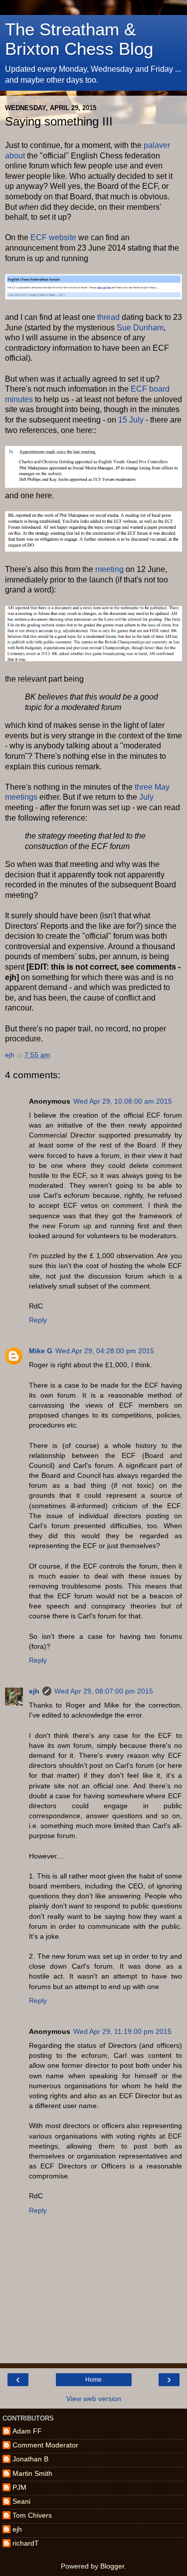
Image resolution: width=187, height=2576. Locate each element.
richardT (26, 2543)
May (162, 787)
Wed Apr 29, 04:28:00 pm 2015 (105, 1351)
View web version (94, 2399)
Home (93, 2380)
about (15, 156)
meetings (21, 797)
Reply (38, 1320)
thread (108, 317)
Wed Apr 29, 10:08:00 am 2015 (123, 1101)
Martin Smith (32, 2473)
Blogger (112, 2566)
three (144, 787)
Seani (21, 2501)
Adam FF (27, 2431)
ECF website (53, 237)
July (146, 797)
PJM (19, 2487)
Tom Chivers (32, 2515)
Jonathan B (30, 2459)
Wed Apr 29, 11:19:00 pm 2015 (122, 2031)
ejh (34, 1691)
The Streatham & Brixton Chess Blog (79, 39)
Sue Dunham (140, 328)
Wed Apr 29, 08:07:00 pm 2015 (104, 1691)
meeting (109, 569)
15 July (131, 420)
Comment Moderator (45, 2445)
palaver (157, 145)
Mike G (41, 1351)
